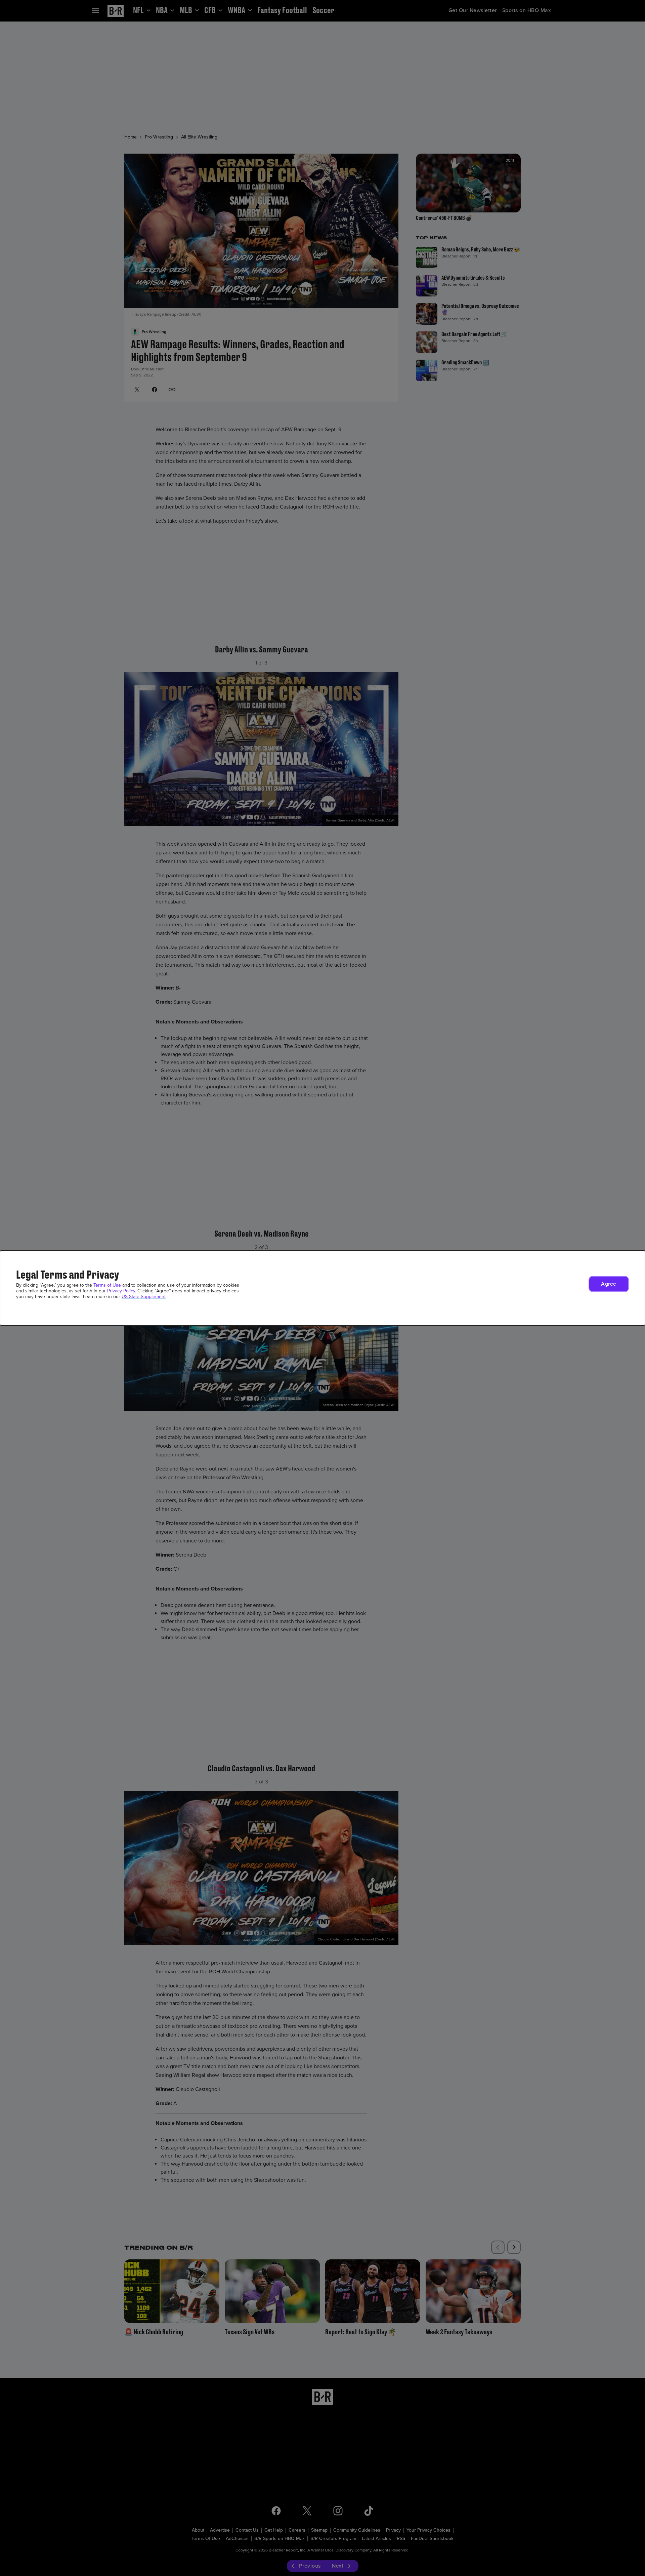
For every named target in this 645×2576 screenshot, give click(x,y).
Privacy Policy (121, 1291)
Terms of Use (107, 1285)
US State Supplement (144, 1297)
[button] (609, 1284)
